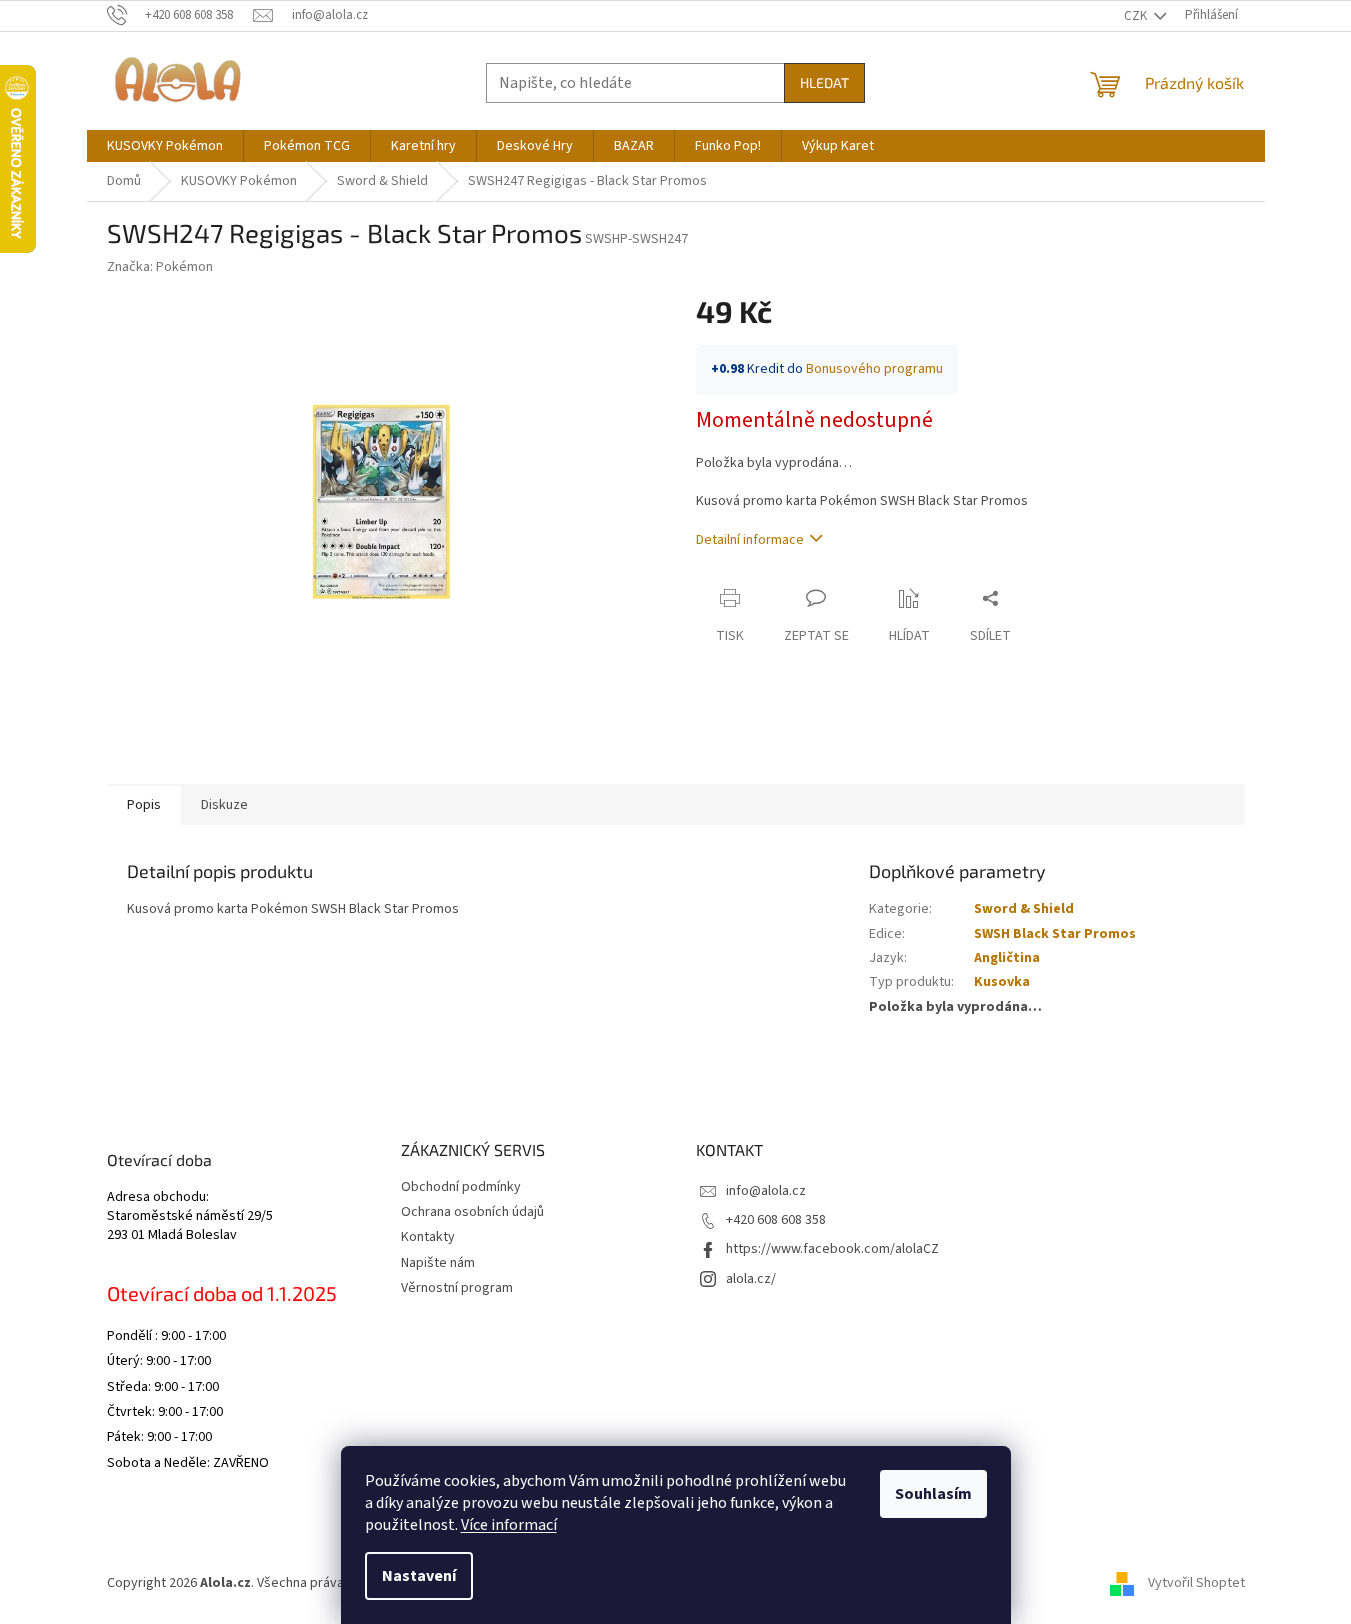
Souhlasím (933, 1494)
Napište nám (438, 1263)
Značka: (160, 267)
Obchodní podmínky (461, 1187)
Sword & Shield (1024, 909)
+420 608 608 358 (776, 1220)
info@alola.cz (766, 1191)
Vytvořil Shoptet (1196, 1583)
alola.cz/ (751, 1279)
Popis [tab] (144, 805)
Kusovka (1002, 982)
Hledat (824, 82)
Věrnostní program (457, 1288)
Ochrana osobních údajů (472, 1212)
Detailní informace (750, 540)
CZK (1137, 16)
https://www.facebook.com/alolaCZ (832, 1249)
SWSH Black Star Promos (1055, 934)
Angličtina (1007, 958)
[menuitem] (165, 146)
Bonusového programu (874, 369)
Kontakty (428, 1237)
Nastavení (419, 1576)
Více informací (509, 1525)
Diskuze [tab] (224, 805)
